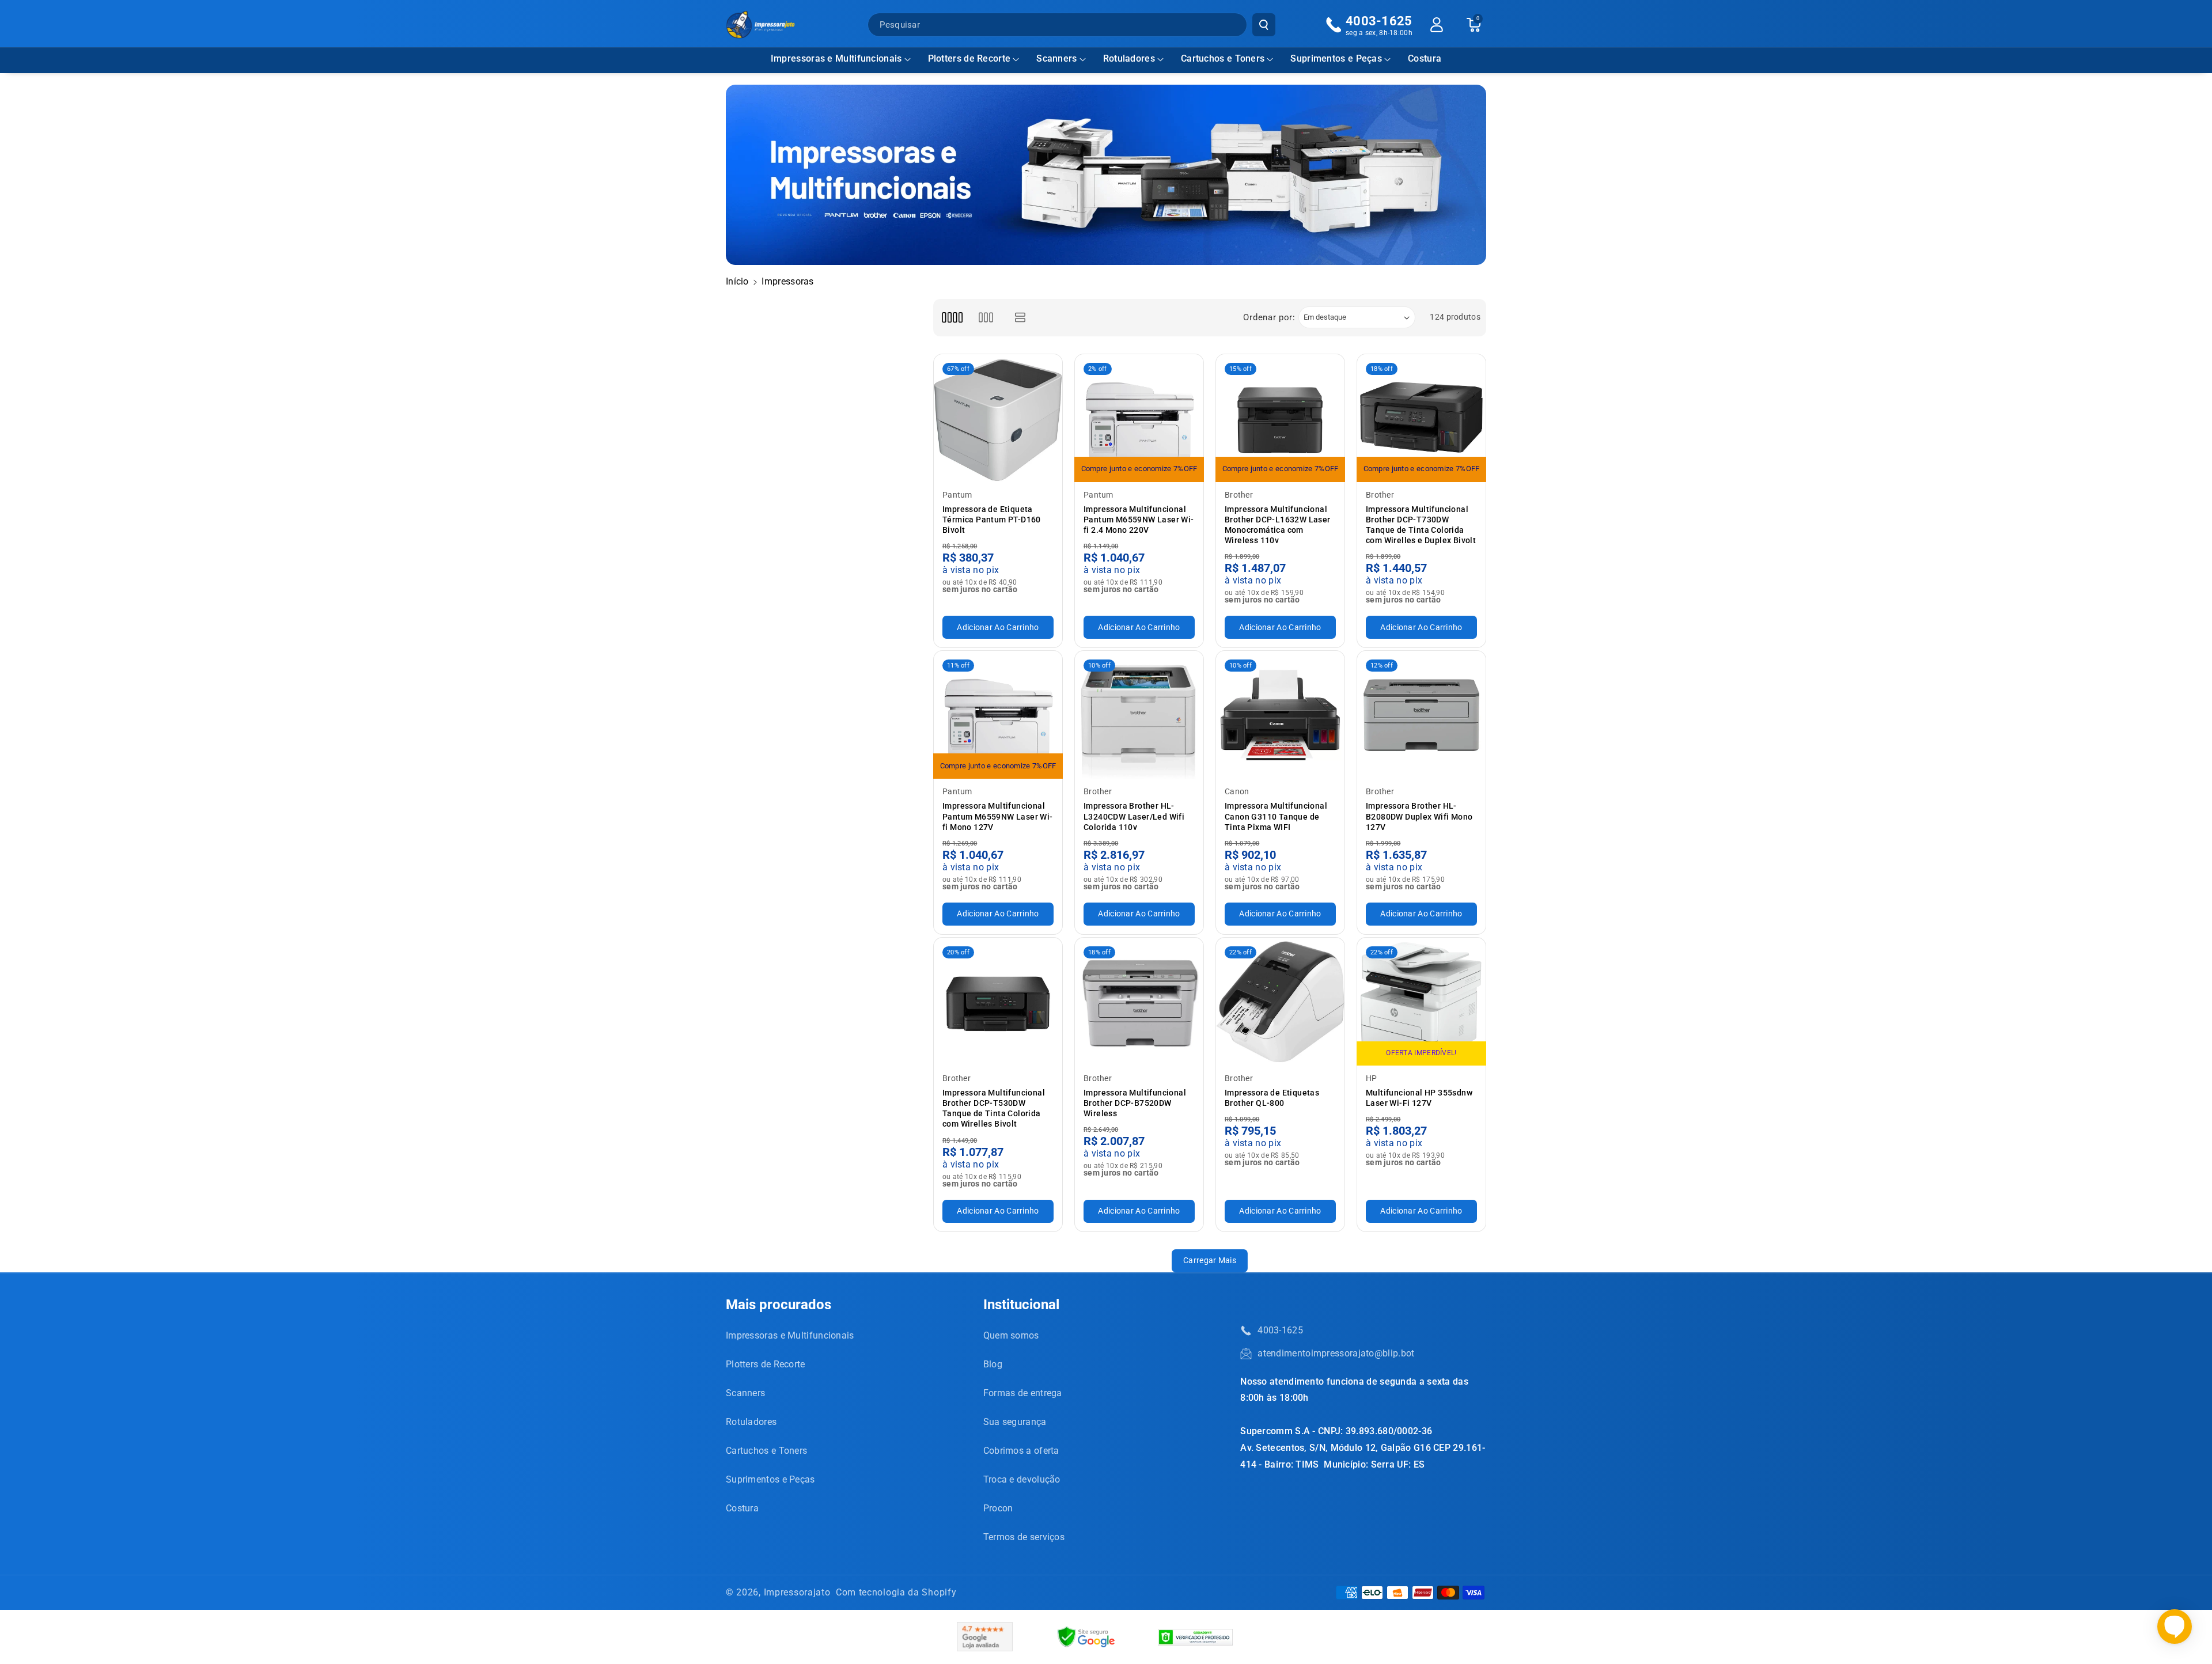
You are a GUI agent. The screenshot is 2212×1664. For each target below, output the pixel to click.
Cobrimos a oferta (1021, 1451)
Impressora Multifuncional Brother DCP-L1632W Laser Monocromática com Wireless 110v (1278, 525)
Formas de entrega (1023, 1393)
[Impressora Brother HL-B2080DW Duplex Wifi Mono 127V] (1421, 715)
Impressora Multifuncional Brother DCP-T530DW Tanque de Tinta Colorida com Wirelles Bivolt (994, 1108)
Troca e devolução (1022, 1479)
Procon (998, 1508)
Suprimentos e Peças (1336, 58)
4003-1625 (1280, 1330)
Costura (742, 1508)
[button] (841, 59)
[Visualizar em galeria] (986, 318)
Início (737, 281)
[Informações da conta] (1437, 25)
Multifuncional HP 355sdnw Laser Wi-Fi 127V (1419, 1098)
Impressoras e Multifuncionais (836, 58)
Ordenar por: (1269, 317)
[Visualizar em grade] (952, 318)
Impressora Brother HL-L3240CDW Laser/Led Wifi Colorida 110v (1134, 816)
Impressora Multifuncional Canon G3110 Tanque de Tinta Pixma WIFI (1276, 816)
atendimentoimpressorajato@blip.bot (1336, 1353)
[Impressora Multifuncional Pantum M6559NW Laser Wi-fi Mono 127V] (998, 715)
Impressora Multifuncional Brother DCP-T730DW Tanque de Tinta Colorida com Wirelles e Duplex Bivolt (1421, 525)
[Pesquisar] (1264, 25)
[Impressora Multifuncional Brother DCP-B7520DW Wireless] (1139, 1002)
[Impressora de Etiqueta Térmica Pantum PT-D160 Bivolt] (998, 418)
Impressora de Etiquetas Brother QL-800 (1272, 1098)
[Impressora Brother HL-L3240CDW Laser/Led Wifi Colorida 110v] (1139, 715)
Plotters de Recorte (969, 58)
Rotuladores (1129, 58)
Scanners (1056, 58)
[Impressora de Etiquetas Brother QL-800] (1280, 1002)
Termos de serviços (1024, 1537)
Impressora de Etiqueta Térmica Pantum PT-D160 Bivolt (992, 520)
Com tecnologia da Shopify (896, 1592)
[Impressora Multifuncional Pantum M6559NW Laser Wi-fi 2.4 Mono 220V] (1139, 418)
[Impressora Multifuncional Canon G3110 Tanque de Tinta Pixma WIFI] (1280, 715)
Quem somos (1011, 1335)
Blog (993, 1364)
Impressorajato (797, 1592)
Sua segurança (1015, 1422)
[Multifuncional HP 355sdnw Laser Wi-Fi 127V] (1421, 1002)
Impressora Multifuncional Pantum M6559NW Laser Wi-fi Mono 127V (998, 816)
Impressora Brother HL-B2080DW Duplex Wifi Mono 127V (1419, 816)
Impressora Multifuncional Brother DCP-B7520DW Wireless (1135, 1103)
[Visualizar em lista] (1020, 318)
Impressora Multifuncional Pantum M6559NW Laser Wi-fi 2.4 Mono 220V (1139, 520)
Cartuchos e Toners (1223, 58)
